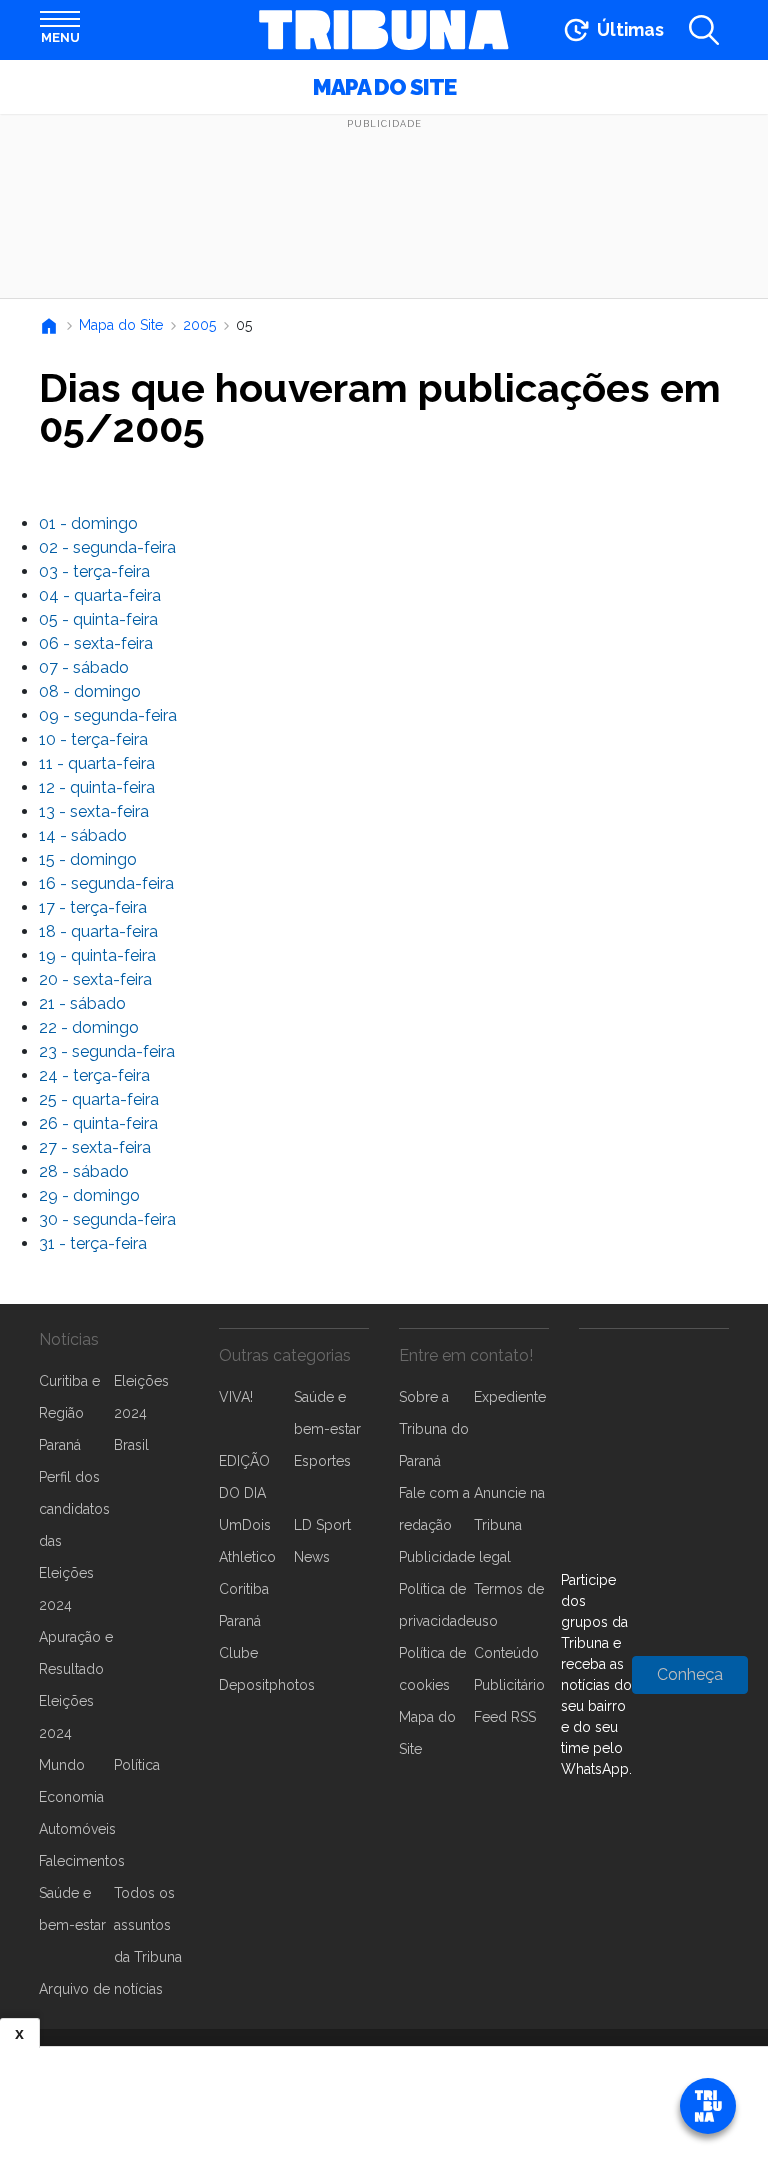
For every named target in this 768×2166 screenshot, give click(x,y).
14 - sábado (83, 835)
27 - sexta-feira (95, 1147)
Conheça (690, 1674)
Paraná (60, 1445)
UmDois (245, 1525)
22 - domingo (89, 1027)
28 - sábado (84, 1171)
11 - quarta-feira (97, 763)
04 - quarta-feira (100, 595)
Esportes (322, 1461)
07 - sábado (84, 667)
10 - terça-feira (93, 739)
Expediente (510, 1397)
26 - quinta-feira (98, 1123)
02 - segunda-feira (107, 547)
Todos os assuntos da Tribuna (148, 1925)
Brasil (131, 1445)
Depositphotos (267, 1685)
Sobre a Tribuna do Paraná (434, 1429)
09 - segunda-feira (108, 715)
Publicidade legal (455, 1557)
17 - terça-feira (93, 907)
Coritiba (244, 1589)
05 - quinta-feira (98, 619)
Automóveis (77, 1829)
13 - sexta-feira (94, 811)
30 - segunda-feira (107, 1219)
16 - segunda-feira (106, 883)
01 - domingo (88, 523)
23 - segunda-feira (107, 1051)
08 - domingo (90, 691)
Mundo (62, 1765)
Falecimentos (82, 1861)
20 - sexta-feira (95, 979)
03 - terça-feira (94, 571)
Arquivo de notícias (101, 1989)
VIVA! (236, 1397)
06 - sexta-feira (96, 643)
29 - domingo (89, 1195)
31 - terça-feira (93, 1243)
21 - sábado (82, 1003)
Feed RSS (505, 1717)
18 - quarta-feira (98, 931)
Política (137, 1765)
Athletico (247, 1557)
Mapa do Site (384, 87)
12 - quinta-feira (97, 787)
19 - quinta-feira (97, 955)
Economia (71, 1797)
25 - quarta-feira (99, 1099)
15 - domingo (88, 859)
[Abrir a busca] (704, 30)
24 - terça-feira (94, 1075)
